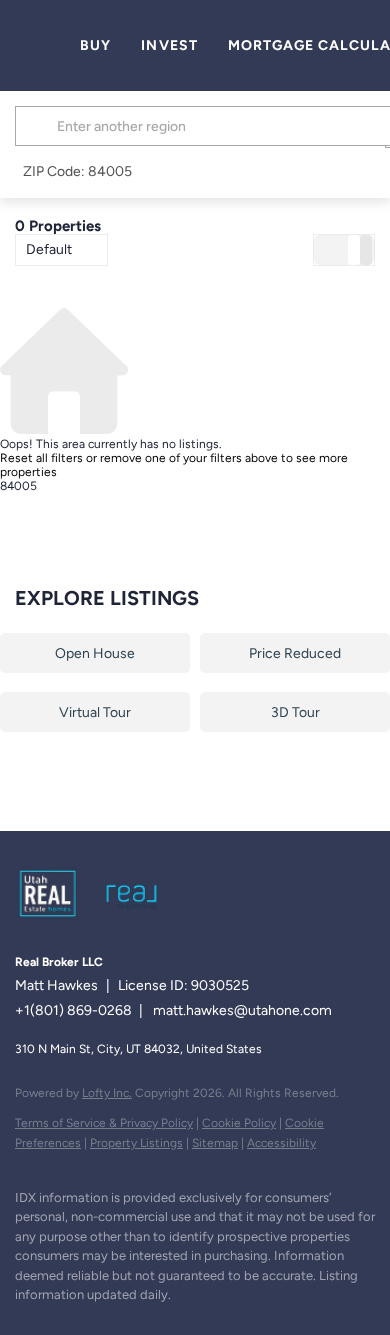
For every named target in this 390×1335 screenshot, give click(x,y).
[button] (39, 126)
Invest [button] (169, 45)
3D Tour (295, 712)
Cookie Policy (239, 1123)
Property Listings (136, 1143)
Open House (95, 653)
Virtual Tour (95, 712)
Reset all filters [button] (41, 458)
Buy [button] (95, 45)
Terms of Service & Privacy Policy (104, 1123)
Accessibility (281, 1143)
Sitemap (215, 1143)
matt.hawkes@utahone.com (242, 1010)
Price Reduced (295, 653)
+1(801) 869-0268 (73, 1010)
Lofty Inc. (107, 1093)
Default (49, 249)
